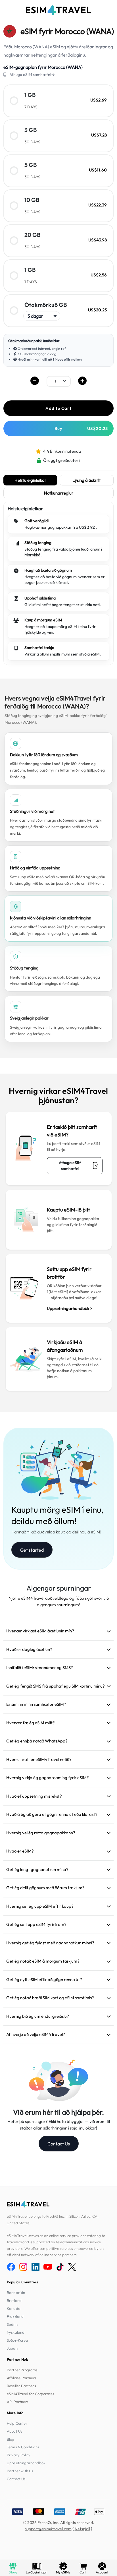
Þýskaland (16, 2332)
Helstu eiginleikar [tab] (30, 480)
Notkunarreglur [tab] (59, 493)
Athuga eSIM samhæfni (70, 1166)
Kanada (14, 2308)
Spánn (12, 2324)
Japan (12, 2348)
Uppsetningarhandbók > (70, 1308)
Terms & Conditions (23, 2447)
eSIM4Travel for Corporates (31, 2394)
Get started (32, 1550)
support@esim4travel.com (48, 2529)
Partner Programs (22, 2370)
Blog (11, 2439)
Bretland (14, 2300)
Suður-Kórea (17, 2340)
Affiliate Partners (22, 2378)
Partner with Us (20, 2471)
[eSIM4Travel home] (58, 10)
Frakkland (15, 2316)
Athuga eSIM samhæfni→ (32, 75)
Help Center (17, 2423)
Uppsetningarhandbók (26, 2463)
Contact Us (59, 2144)
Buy (81, 428)
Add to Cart (58, 408)
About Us (15, 2431)
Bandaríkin (16, 2292)
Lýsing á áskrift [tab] (87, 480)
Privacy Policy (19, 2455)
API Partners (18, 2402)
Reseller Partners (21, 2386)
